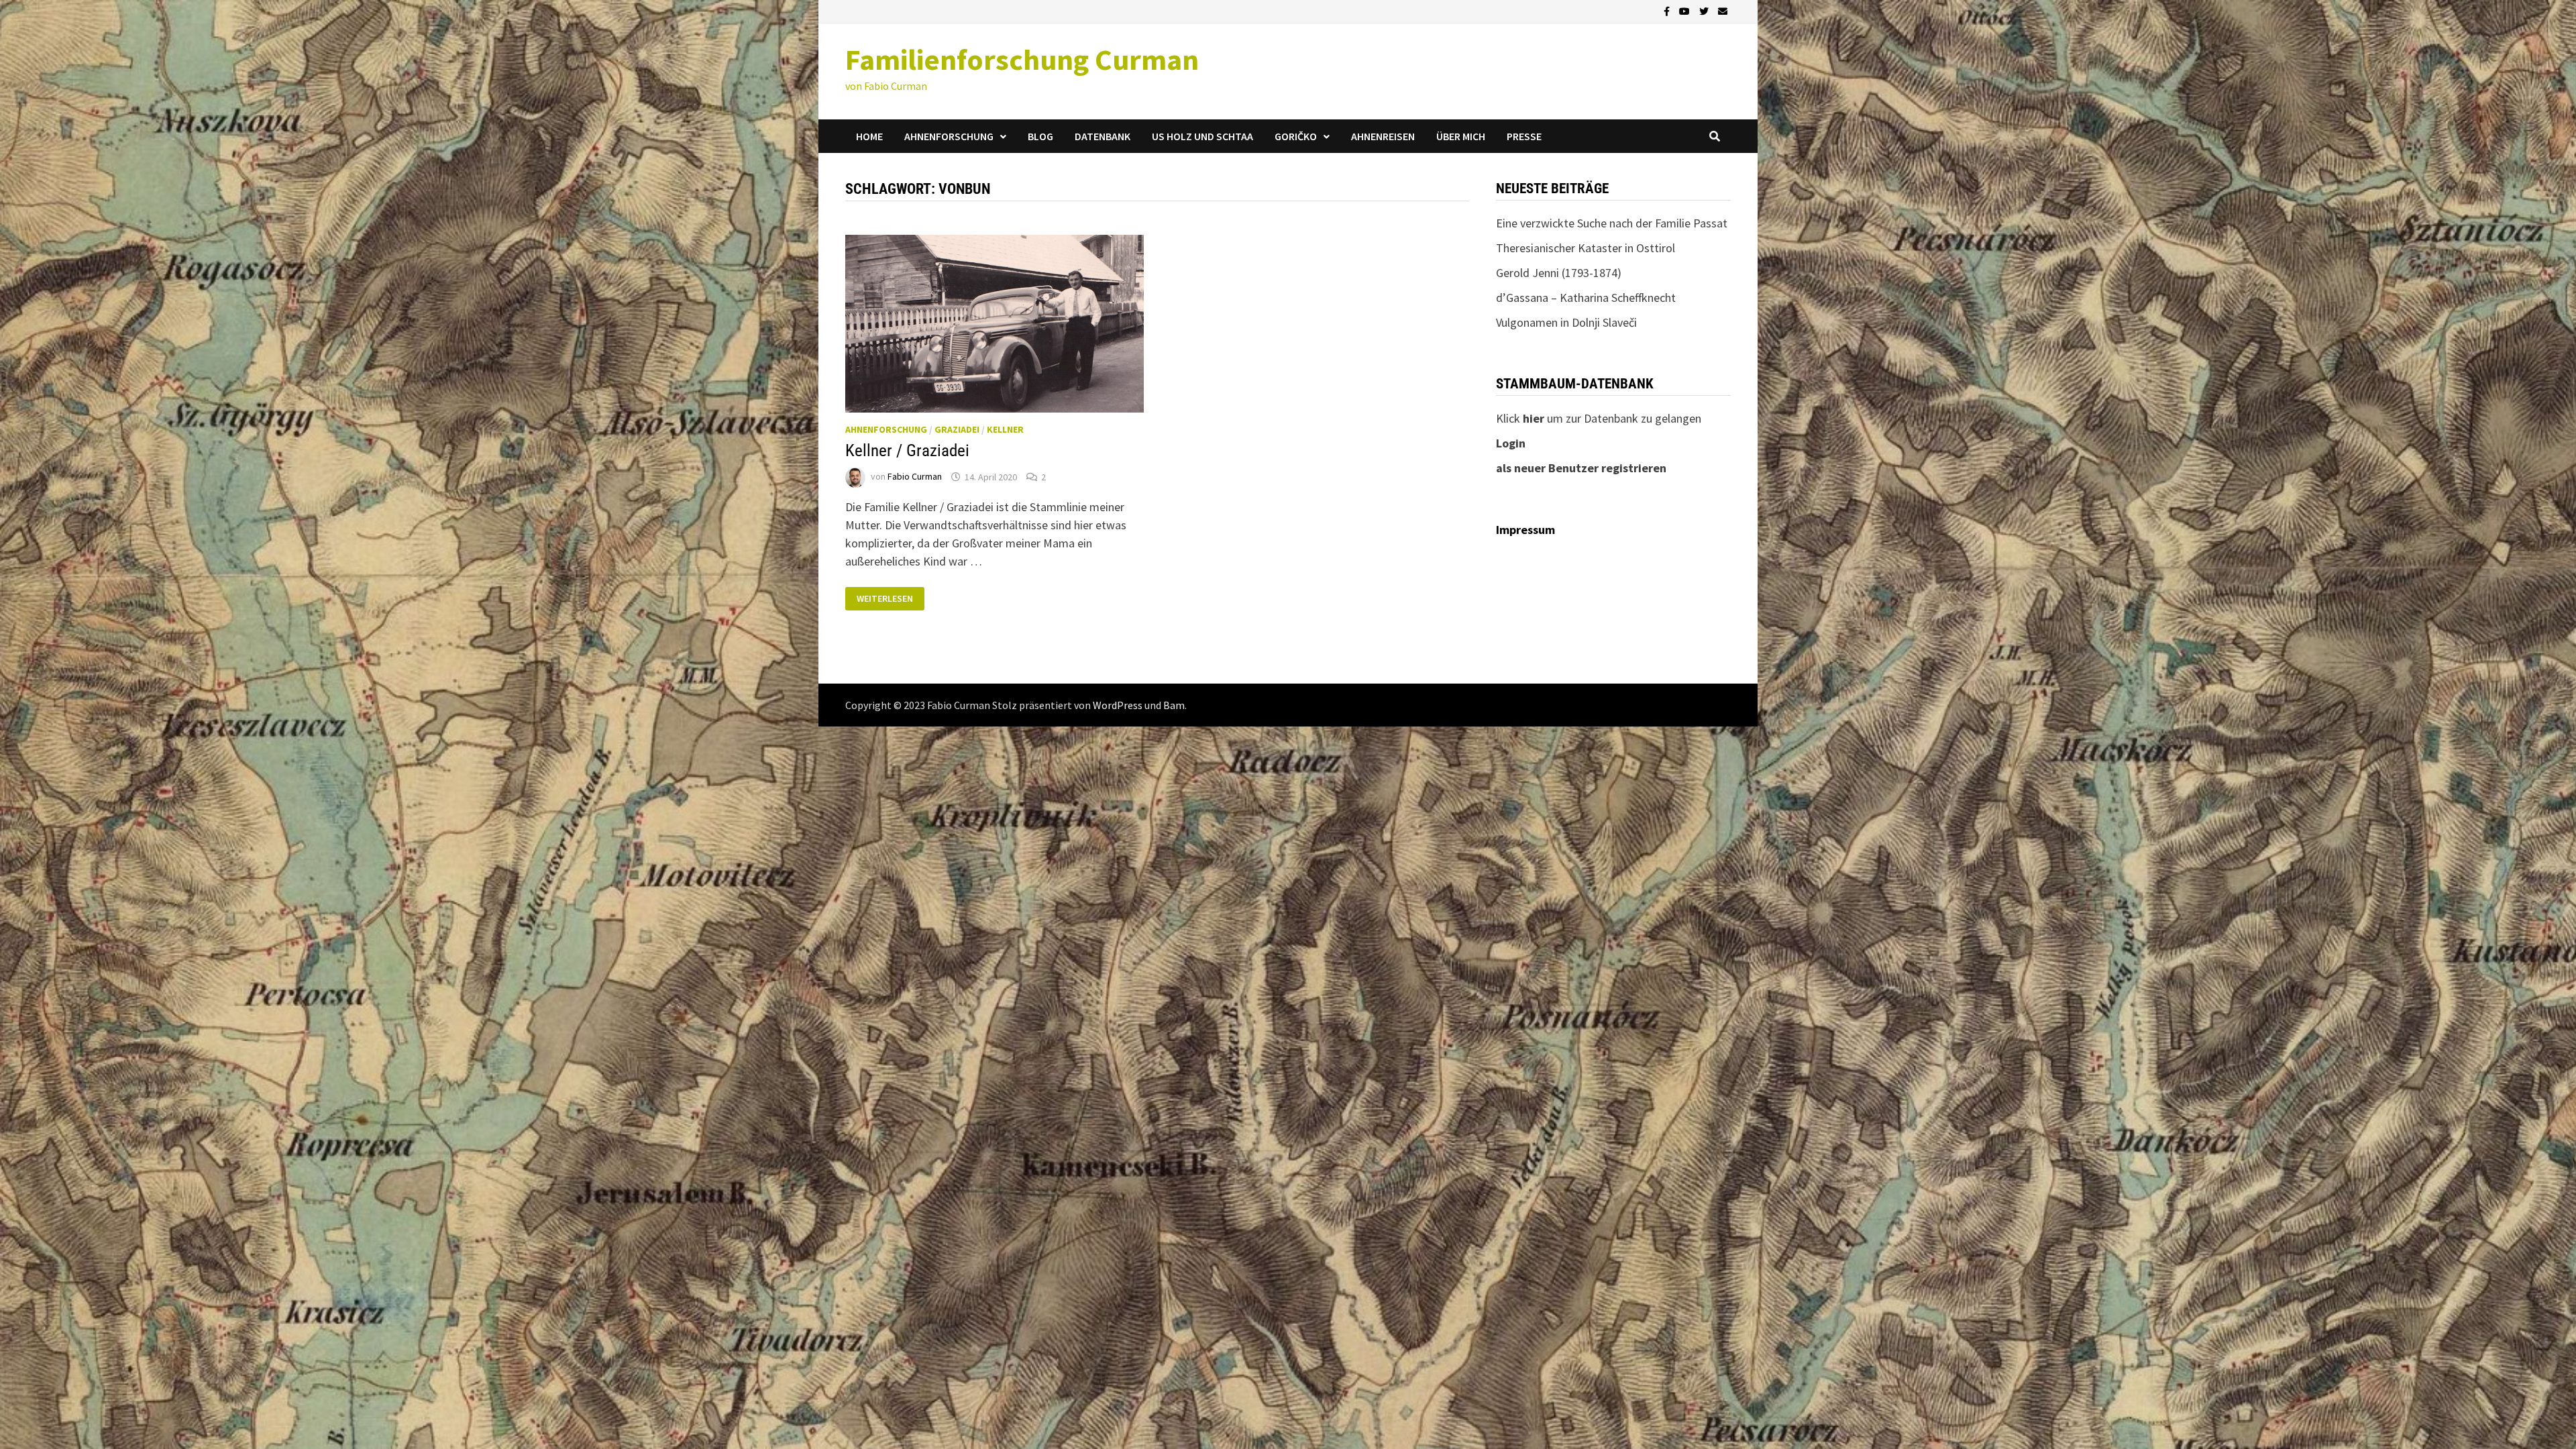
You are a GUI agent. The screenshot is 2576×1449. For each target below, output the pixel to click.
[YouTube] (1686, 10)
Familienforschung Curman (1022, 59)
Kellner (1005, 429)
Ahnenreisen (1383, 136)
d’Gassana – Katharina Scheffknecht (1586, 298)
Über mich (1461, 136)
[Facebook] (1668, 10)
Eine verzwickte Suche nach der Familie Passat (1612, 223)
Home (869, 136)
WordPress (1118, 705)
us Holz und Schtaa (1202, 136)
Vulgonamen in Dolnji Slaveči (1566, 322)
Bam (1174, 705)
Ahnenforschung (949, 136)
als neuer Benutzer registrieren (1581, 468)
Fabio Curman (915, 477)
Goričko (1296, 136)
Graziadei (957, 429)
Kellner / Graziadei (907, 450)
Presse (1524, 136)
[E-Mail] (1723, 10)
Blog (1040, 136)
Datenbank (1103, 136)
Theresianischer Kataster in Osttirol (1586, 248)
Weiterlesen (884, 599)
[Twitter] (1705, 10)
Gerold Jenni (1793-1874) (1559, 273)
